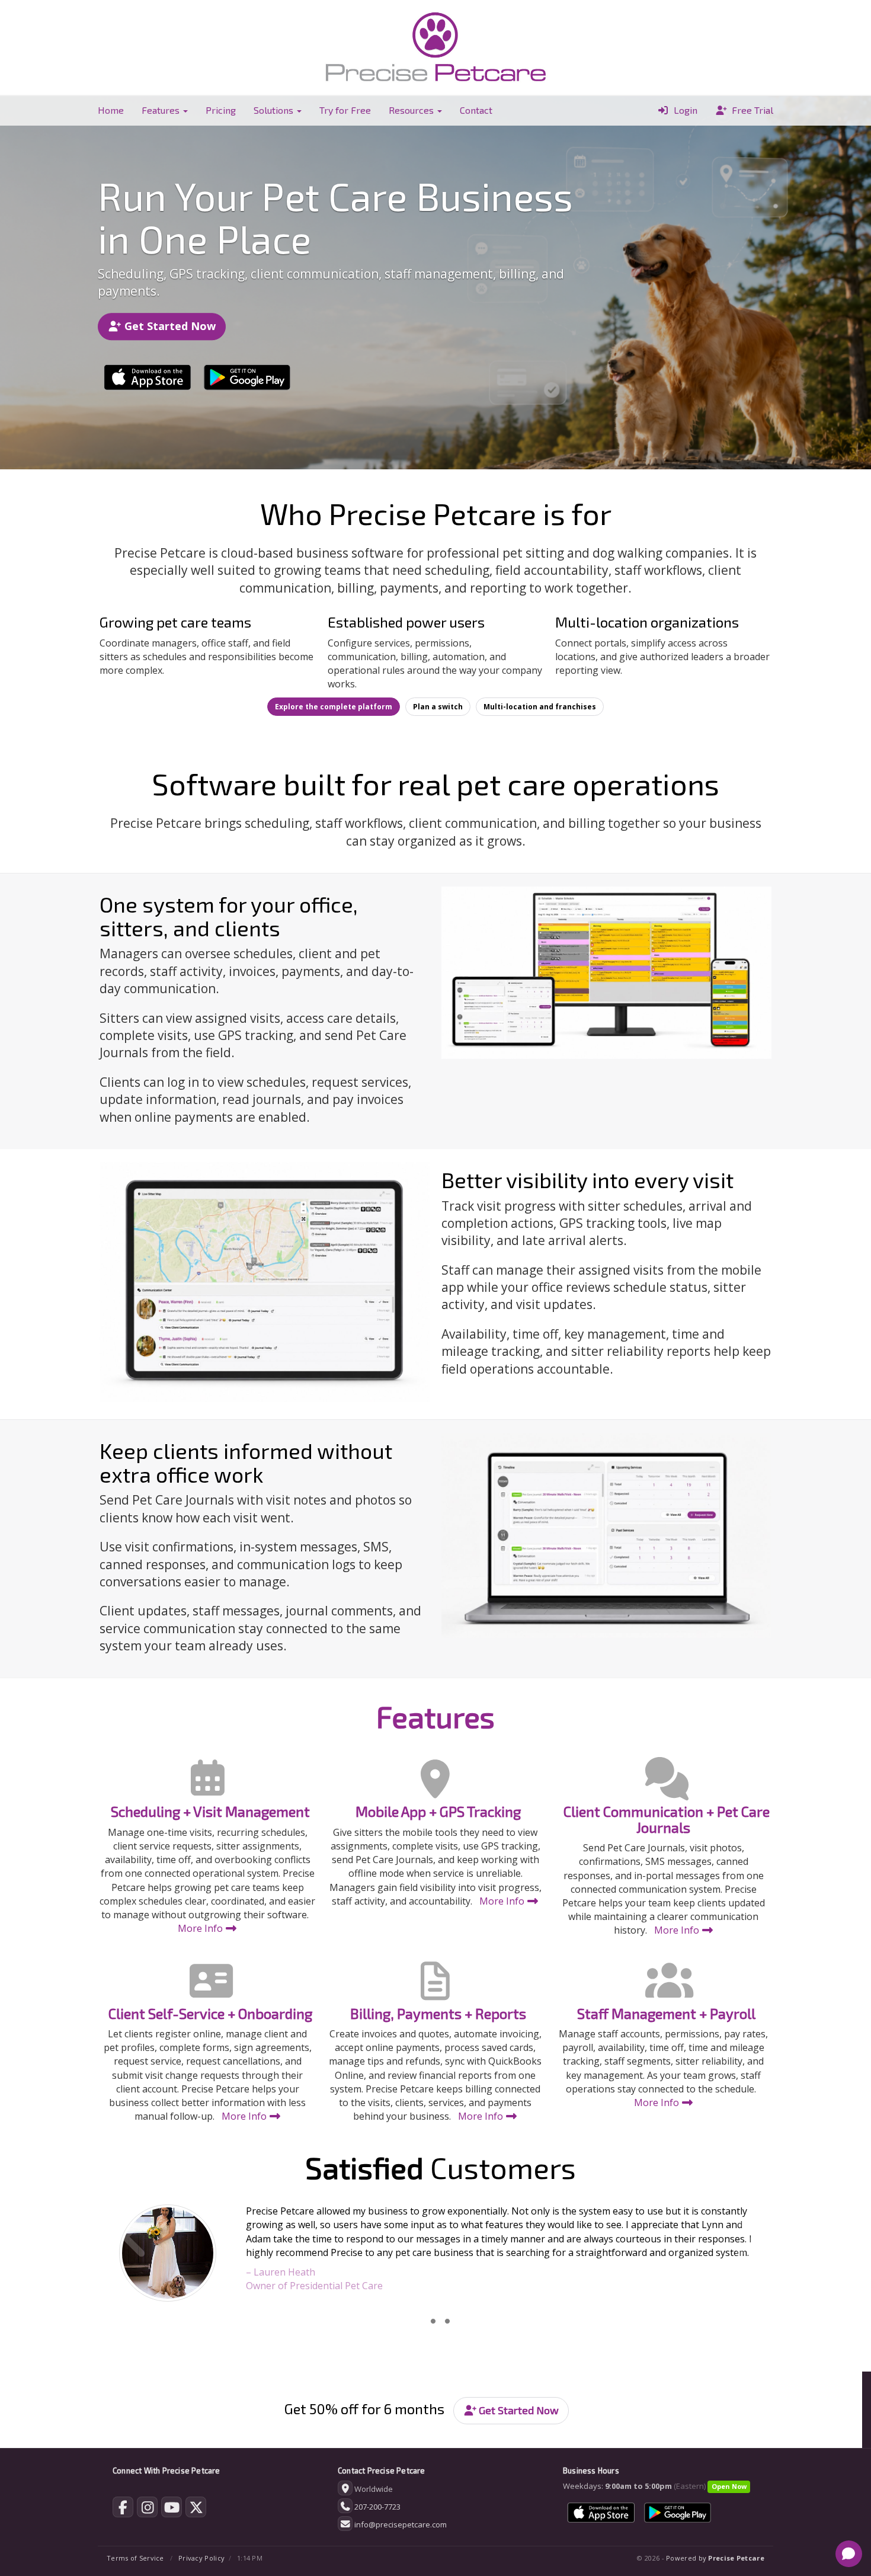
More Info (201, 1928)
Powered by (715, 2558)
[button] (150, 2256)
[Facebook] (123, 2510)
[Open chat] (849, 2554)
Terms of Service (135, 2558)
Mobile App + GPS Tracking (438, 1811)
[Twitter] (196, 2510)
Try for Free (345, 110)
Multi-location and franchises (540, 707)
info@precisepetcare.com (401, 2524)
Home (111, 110)
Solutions (275, 110)
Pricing (221, 110)
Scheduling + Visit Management (210, 1811)
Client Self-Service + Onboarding (210, 2013)
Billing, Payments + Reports (438, 2013)
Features (162, 110)
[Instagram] (147, 2510)
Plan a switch (438, 707)
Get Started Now (169, 326)
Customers (441, 2167)
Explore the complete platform (334, 707)
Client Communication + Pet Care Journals (667, 1819)
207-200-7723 (377, 2507)
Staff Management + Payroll (666, 2013)
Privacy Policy (201, 2558)
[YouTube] (172, 2510)
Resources (412, 110)
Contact (476, 110)
